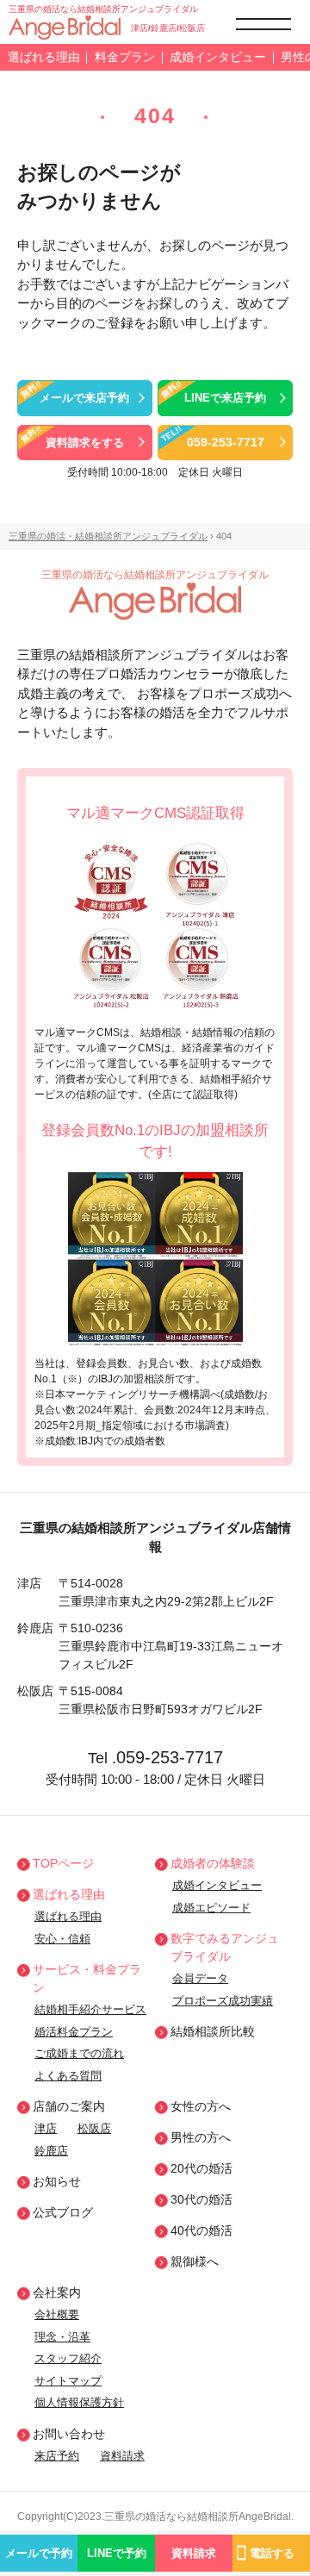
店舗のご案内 (69, 2106)
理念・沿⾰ (62, 2337)
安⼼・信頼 (62, 1939)
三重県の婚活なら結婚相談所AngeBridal (198, 2517)
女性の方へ (201, 2106)
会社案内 (57, 2292)
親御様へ (195, 2261)
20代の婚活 (201, 2168)
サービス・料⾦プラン (87, 1978)
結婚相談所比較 (213, 2031)
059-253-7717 (170, 1757)
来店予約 (57, 2456)
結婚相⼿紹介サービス (90, 2009)
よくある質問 (68, 2076)
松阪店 (94, 2128)
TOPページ (63, 1863)
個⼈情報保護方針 (79, 2402)
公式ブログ (63, 2212)
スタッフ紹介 (68, 2358)
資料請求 (122, 2456)
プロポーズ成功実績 (223, 2001)
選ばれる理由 (44, 57)
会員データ (200, 1978)
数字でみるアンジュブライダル (225, 1947)
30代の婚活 (201, 2199)
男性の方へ (201, 2137)
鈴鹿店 (51, 2151)
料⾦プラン (125, 57)
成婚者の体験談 (213, 1863)
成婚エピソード (211, 1908)
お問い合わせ (69, 2434)
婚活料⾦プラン (74, 2032)
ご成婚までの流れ (79, 2053)
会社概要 (57, 2314)
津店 (46, 2128)
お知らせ (57, 2181)
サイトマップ (68, 2381)
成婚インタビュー (218, 57)
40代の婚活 (201, 2230)
